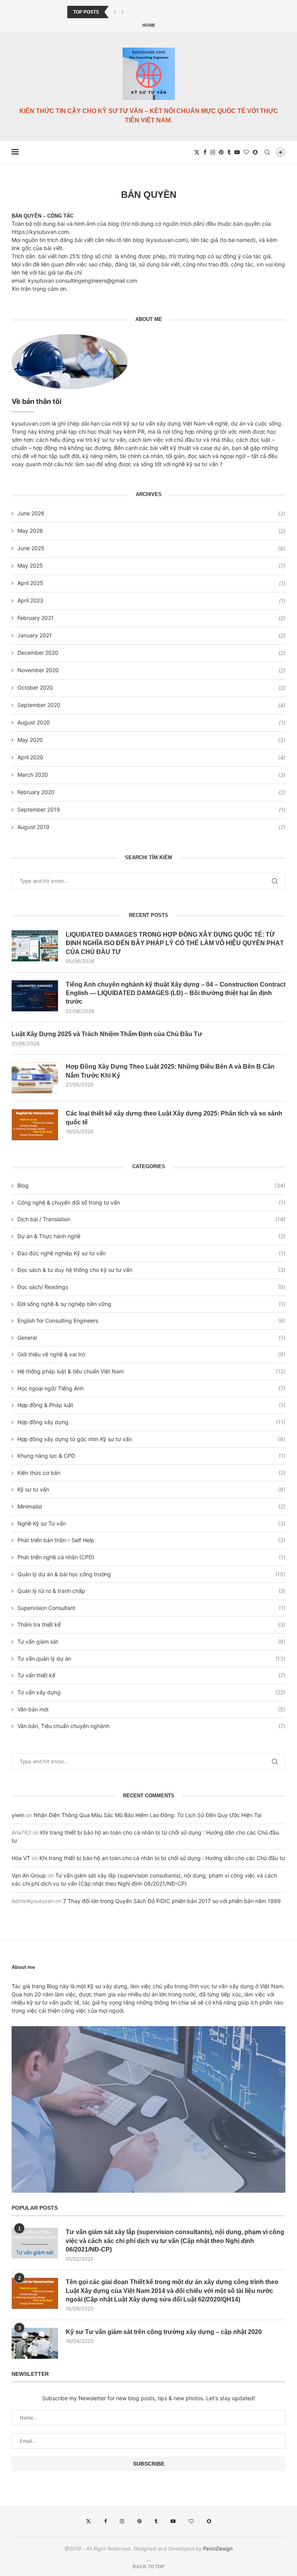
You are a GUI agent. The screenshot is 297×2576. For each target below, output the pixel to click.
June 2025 (31, 548)
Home (149, 25)
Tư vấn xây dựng (151, 1692)
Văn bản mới (151, 1709)
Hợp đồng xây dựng (151, 1422)
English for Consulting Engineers (151, 1321)
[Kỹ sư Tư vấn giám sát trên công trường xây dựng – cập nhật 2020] (35, 2343)
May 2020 (30, 740)
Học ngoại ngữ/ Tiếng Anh (151, 1388)
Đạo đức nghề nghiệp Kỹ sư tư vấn (151, 1253)
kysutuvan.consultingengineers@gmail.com (83, 281)
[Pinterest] (221, 152)
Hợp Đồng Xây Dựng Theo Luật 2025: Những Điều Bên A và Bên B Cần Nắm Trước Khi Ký (170, 1071)
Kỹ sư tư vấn (151, 1489)
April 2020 (30, 757)
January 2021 (35, 635)
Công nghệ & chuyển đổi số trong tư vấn (151, 1202)
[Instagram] (213, 152)
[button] (115, 12)
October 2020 (35, 687)
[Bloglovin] (246, 152)
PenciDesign (218, 2549)
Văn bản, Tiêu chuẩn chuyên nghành (151, 1726)
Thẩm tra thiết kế (151, 1624)
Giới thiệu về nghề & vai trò (151, 1354)
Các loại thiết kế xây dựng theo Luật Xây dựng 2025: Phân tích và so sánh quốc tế (174, 1118)
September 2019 (39, 809)
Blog (151, 1185)
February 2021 (36, 618)
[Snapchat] (255, 152)
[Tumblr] (229, 152)
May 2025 (30, 565)
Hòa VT (21, 1858)
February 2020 (36, 792)
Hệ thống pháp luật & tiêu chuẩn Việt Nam (151, 1371)
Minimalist (151, 1506)
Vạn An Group (29, 1875)
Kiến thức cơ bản (151, 1473)
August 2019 (33, 827)
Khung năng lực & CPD (151, 1456)
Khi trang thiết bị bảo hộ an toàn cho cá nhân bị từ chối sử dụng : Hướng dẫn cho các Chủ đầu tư (162, 1858)
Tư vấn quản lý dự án (151, 1659)
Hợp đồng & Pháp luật (151, 1405)
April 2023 (30, 600)
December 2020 (38, 653)
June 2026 (31, 513)
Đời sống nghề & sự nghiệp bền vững (151, 1304)
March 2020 (33, 775)
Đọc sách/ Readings (151, 1287)
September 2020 (39, 705)
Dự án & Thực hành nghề (151, 1236)
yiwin (18, 1815)
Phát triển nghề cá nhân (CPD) (151, 1557)
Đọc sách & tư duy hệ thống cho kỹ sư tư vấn (151, 1270)
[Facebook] (205, 152)
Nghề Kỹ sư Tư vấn (151, 1523)
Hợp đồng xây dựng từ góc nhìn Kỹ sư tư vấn (151, 1439)
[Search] (267, 152)
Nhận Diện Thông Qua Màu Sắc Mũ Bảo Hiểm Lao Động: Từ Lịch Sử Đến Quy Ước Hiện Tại (148, 1815)
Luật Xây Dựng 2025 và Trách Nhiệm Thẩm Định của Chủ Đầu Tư (107, 1034)
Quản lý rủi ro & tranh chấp (151, 1591)
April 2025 (30, 583)
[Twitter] (197, 152)
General (151, 1338)
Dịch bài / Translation (151, 1219)
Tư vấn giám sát (151, 1642)
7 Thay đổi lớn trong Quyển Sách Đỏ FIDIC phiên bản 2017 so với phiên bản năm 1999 (172, 1901)
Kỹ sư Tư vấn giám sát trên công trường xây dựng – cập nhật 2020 (164, 2332)
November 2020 (38, 670)
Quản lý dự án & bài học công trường (151, 1574)
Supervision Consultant (151, 1608)
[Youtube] (237, 152)
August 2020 (34, 722)
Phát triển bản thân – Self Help (151, 1540)
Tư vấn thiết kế (151, 1675)
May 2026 (30, 531)
